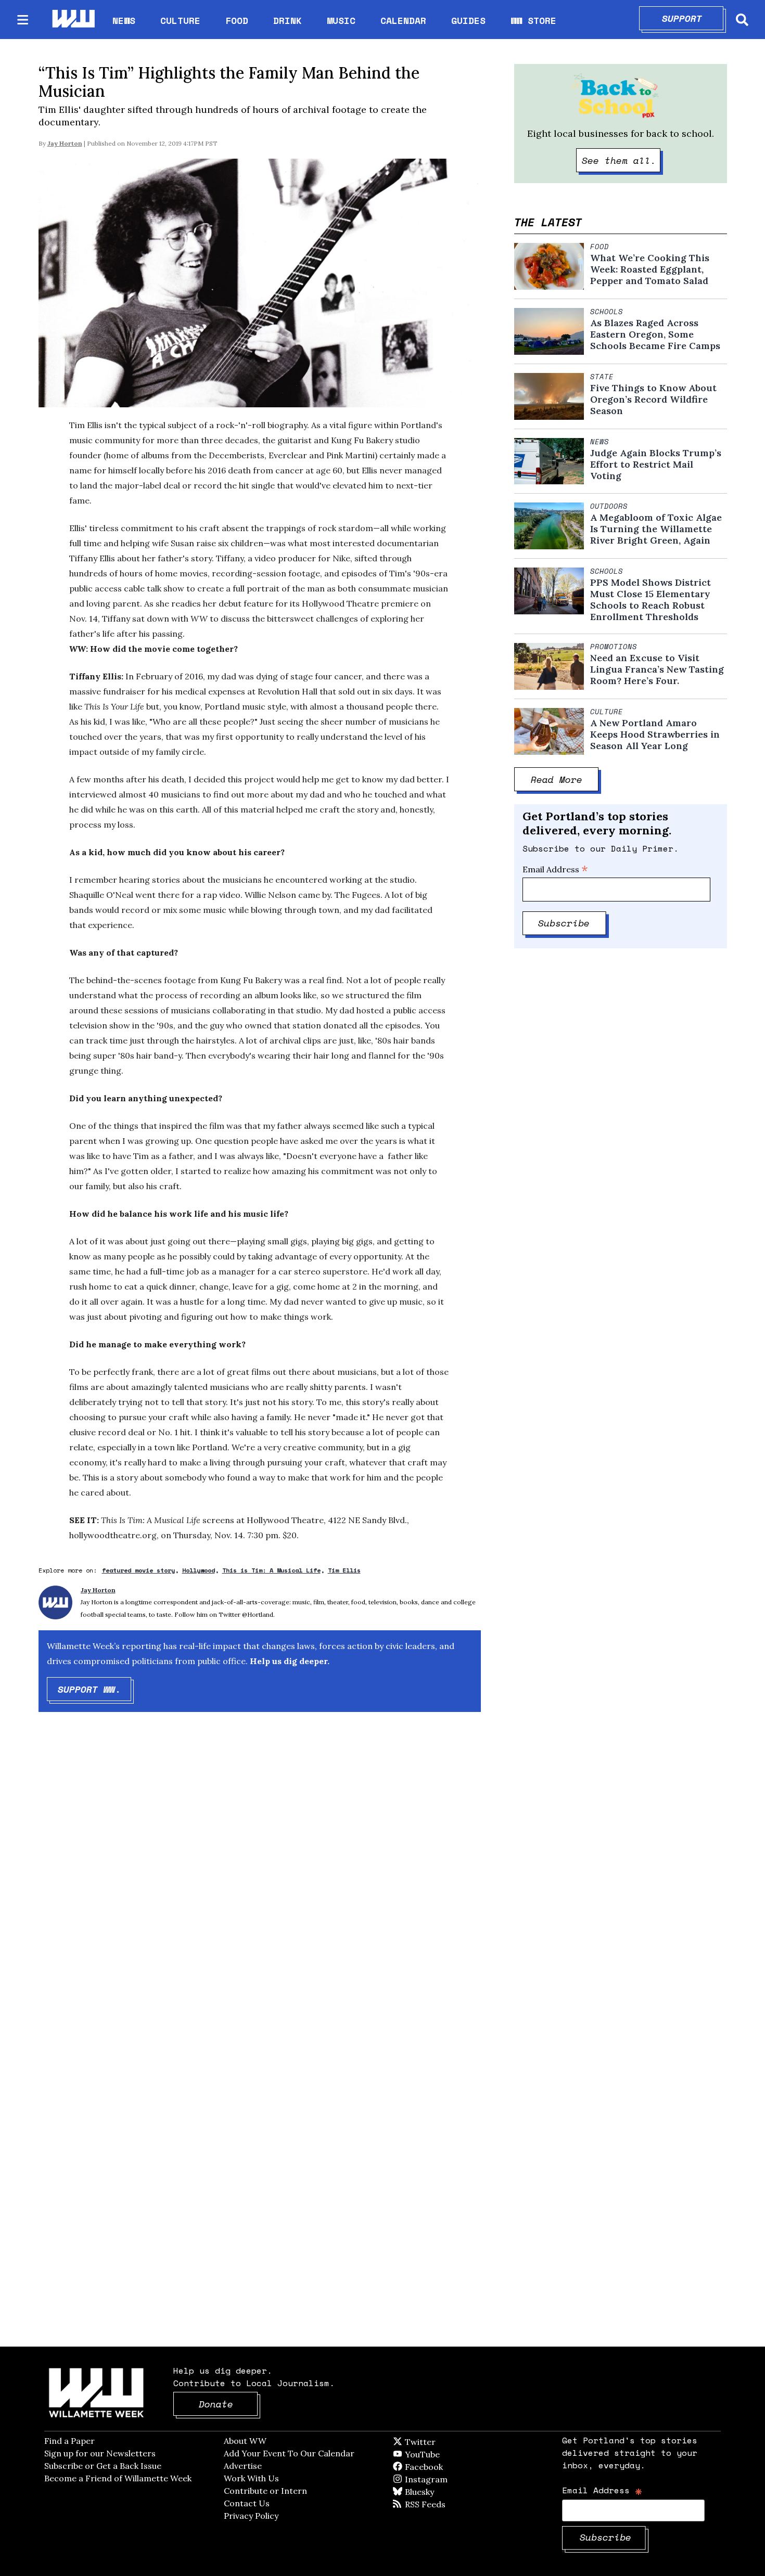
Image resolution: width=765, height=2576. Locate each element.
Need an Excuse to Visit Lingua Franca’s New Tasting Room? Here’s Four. (657, 669)
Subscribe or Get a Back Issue (103, 2466)
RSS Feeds (442, 2504)
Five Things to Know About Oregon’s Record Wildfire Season (653, 400)
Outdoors (609, 506)
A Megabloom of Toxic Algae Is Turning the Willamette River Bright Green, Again (656, 529)
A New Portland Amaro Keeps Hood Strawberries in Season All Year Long (655, 735)
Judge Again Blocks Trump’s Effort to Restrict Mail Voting (656, 465)
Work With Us (251, 2478)
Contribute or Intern (265, 2491)
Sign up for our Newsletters (100, 2453)
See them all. (621, 160)
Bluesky (434, 2492)
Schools (607, 312)
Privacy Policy (251, 2516)
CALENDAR (403, 21)
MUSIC (341, 20)
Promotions (614, 647)
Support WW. (95, 1689)
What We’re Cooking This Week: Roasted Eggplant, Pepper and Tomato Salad (650, 269)
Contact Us (247, 2503)
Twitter (445, 2442)
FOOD (237, 20)
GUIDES (468, 20)
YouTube (440, 2454)
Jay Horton (65, 143)
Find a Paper (69, 2441)
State (602, 377)
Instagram (448, 2479)
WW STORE (533, 21)
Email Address (555, 869)
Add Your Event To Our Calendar (289, 2453)
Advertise (243, 2466)
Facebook (454, 2467)
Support (693, 18)
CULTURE (180, 20)
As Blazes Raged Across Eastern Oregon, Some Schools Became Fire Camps (655, 334)
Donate (228, 2404)
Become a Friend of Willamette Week (118, 2478)
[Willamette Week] (73, 20)
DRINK (288, 20)
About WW (245, 2441)
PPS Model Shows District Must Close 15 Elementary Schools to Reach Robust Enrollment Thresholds (651, 600)
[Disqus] (260, 1886)
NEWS (124, 20)
